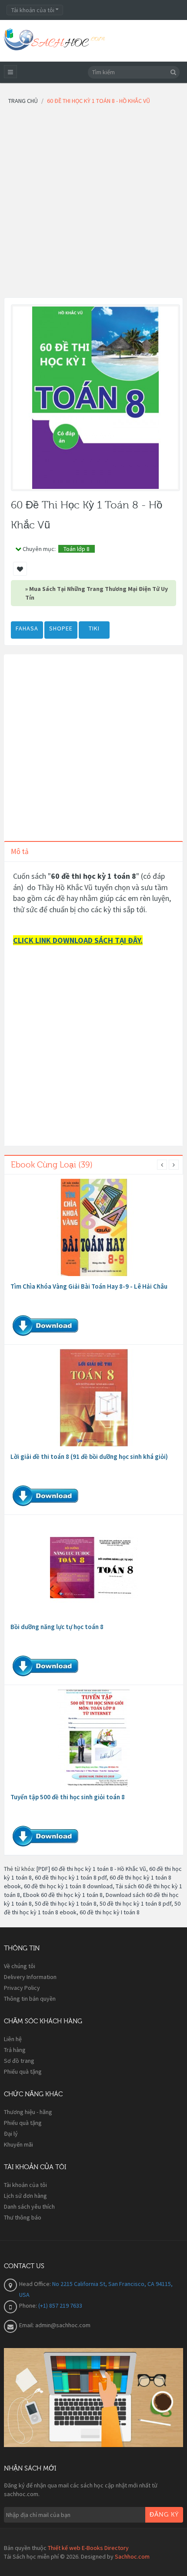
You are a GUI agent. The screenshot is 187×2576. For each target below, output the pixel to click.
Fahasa (27, 628)
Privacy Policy (22, 1988)
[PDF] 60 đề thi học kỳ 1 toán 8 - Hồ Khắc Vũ (91, 1869)
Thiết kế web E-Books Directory (88, 2548)
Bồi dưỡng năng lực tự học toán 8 (57, 1627)
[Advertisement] (93, 204)
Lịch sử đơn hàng (25, 2196)
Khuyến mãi (18, 2144)
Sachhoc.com (132, 2556)
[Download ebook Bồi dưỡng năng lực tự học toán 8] (94, 1568)
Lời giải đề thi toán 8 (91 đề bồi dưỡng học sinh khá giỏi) (89, 1456)
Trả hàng (15, 2050)
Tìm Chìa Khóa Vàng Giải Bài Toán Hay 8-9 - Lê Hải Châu (89, 1286)
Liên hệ (13, 2039)
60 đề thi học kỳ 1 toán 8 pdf (71, 1877)
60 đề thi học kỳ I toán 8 (110, 1912)
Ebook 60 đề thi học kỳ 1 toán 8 (63, 1895)
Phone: (29, 2306)
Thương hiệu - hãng (28, 2112)
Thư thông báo (23, 2217)
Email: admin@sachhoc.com (55, 2325)
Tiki (94, 628)
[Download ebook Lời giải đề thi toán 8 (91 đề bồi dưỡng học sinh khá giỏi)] (94, 1398)
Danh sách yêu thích (29, 2207)
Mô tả (20, 851)
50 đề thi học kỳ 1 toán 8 (66, 1903)
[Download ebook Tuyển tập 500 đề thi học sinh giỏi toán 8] (94, 1738)
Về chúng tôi (20, 1966)
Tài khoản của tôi (25, 2185)
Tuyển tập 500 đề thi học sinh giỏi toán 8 (68, 1797)
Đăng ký (164, 2515)
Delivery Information (30, 1977)
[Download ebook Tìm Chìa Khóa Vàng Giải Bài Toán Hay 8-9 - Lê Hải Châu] (94, 1227)
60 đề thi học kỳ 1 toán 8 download (68, 1886)
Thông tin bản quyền (30, 1999)
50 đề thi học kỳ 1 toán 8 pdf (135, 1903)
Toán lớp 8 (77, 549)
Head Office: (36, 2284)
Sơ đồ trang (19, 2061)
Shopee (61, 628)
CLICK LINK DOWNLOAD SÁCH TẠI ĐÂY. (78, 940)
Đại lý (11, 2134)
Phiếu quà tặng (23, 2071)
